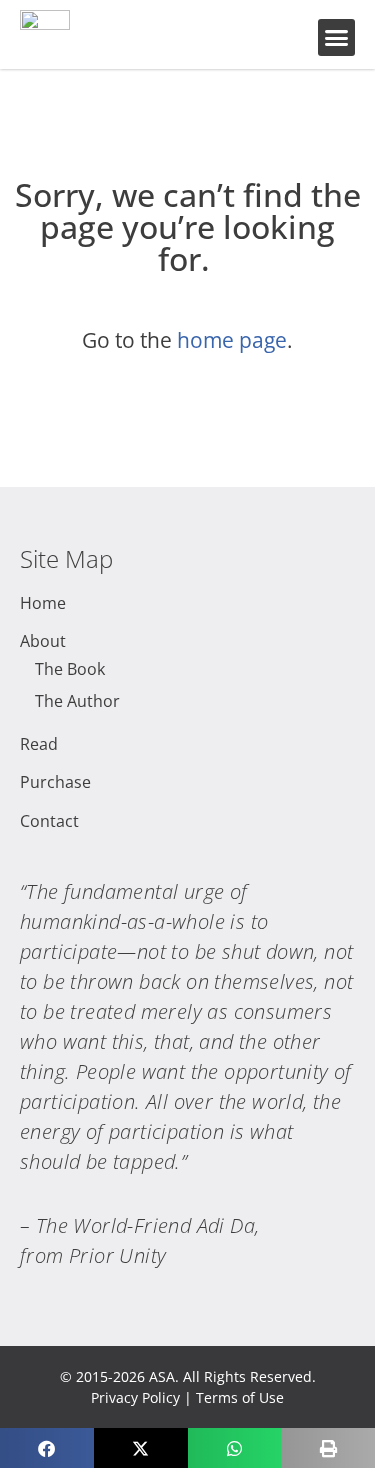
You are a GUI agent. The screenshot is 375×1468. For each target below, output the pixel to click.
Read (39, 744)
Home (43, 603)
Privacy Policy (135, 1397)
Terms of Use (240, 1397)
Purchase (55, 782)
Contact (49, 821)
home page (232, 340)
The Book (70, 669)
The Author (77, 701)
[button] (337, 38)
